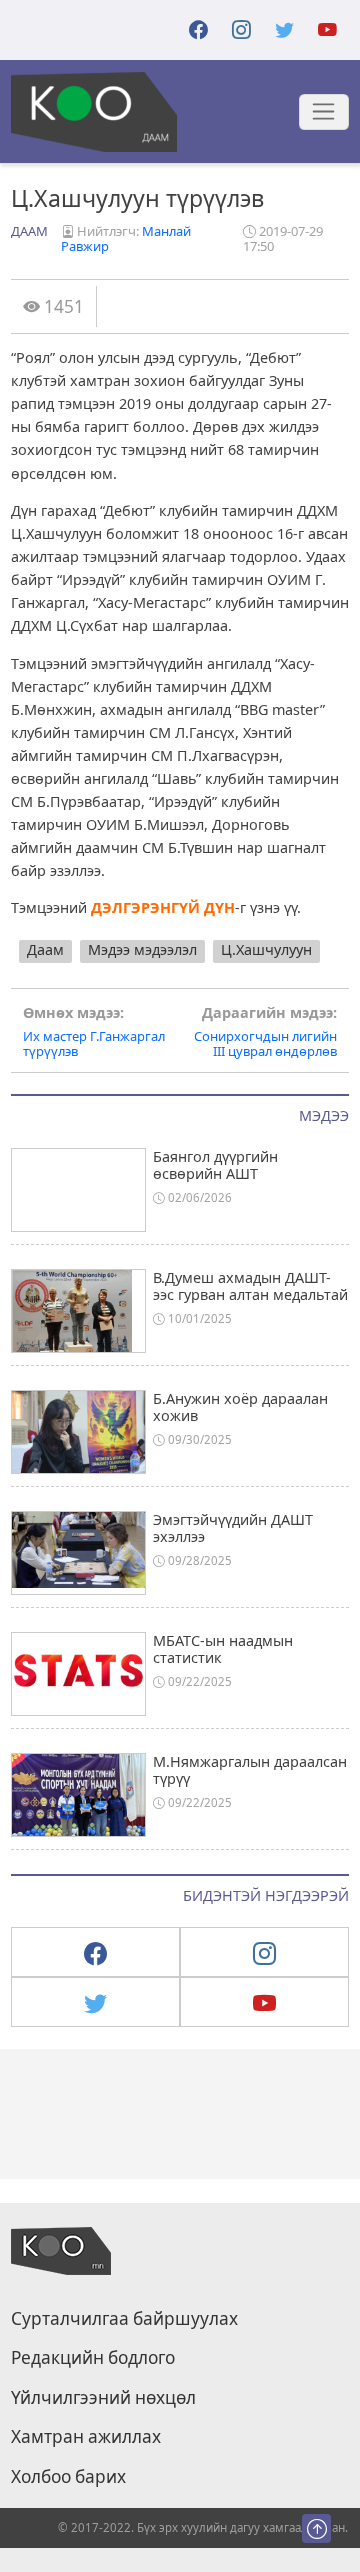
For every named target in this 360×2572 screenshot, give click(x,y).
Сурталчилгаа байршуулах (124, 2319)
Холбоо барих (68, 2477)
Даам (29, 231)
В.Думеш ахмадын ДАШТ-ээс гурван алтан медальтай (250, 1286)
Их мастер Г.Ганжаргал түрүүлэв (94, 1032)
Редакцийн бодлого (93, 2358)
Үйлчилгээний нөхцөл (103, 2398)
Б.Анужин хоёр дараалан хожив (240, 1407)
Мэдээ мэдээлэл (142, 949)
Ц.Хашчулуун (266, 949)
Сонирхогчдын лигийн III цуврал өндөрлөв (265, 1032)
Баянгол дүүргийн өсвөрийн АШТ (215, 1165)
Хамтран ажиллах (86, 2437)
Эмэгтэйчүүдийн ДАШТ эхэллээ (233, 1528)
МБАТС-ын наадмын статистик (223, 1649)
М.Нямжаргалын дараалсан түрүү (250, 1770)
